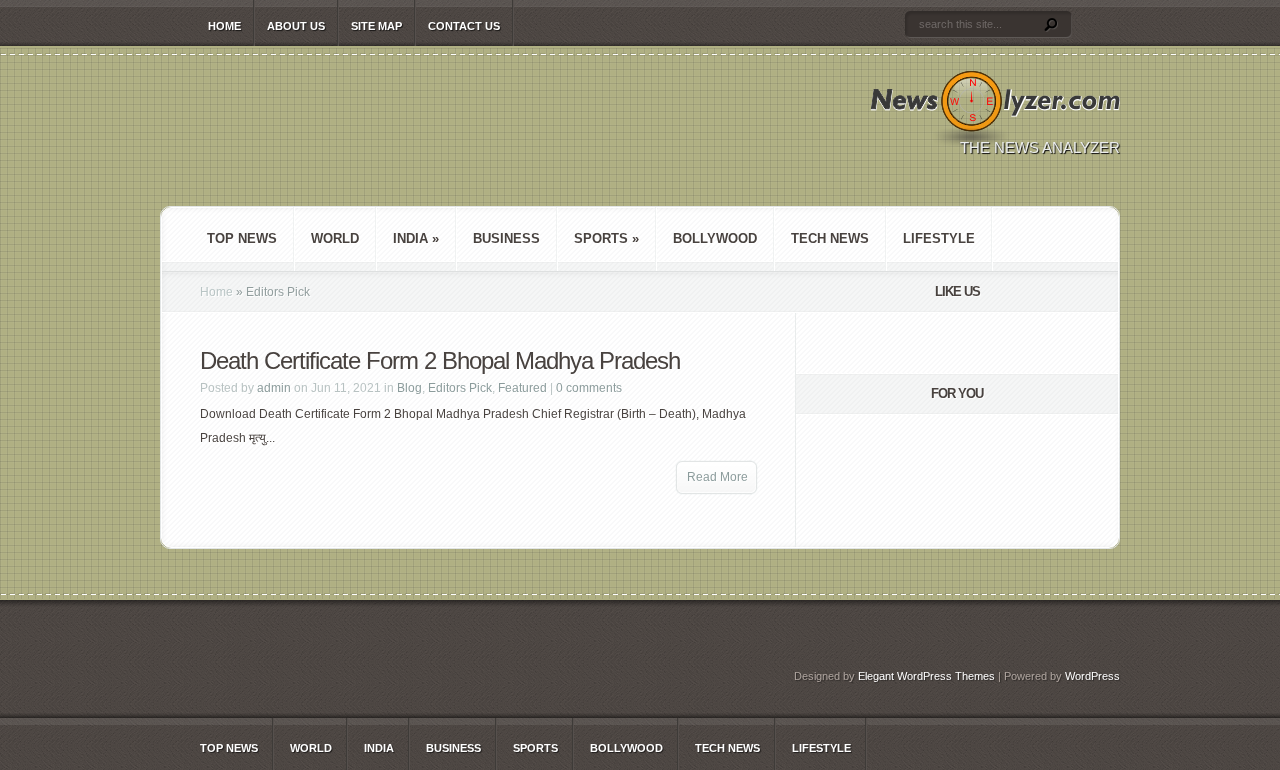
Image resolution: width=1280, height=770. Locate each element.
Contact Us (464, 26)
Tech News (830, 238)
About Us (296, 26)
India (416, 238)
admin (274, 388)
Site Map (376, 26)
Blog (409, 388)
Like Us (957, 291)
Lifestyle (939, 238)
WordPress (1092, 676)
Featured (522, 388)
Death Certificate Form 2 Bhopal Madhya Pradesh (440, 360)
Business (506, 238)
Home (224, 26)
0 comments (589, 388)
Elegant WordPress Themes (926, 676)
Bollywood (715, 238)
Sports (606, 238)
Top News (242, 238)
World (335, 238)
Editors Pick (460, 388)
